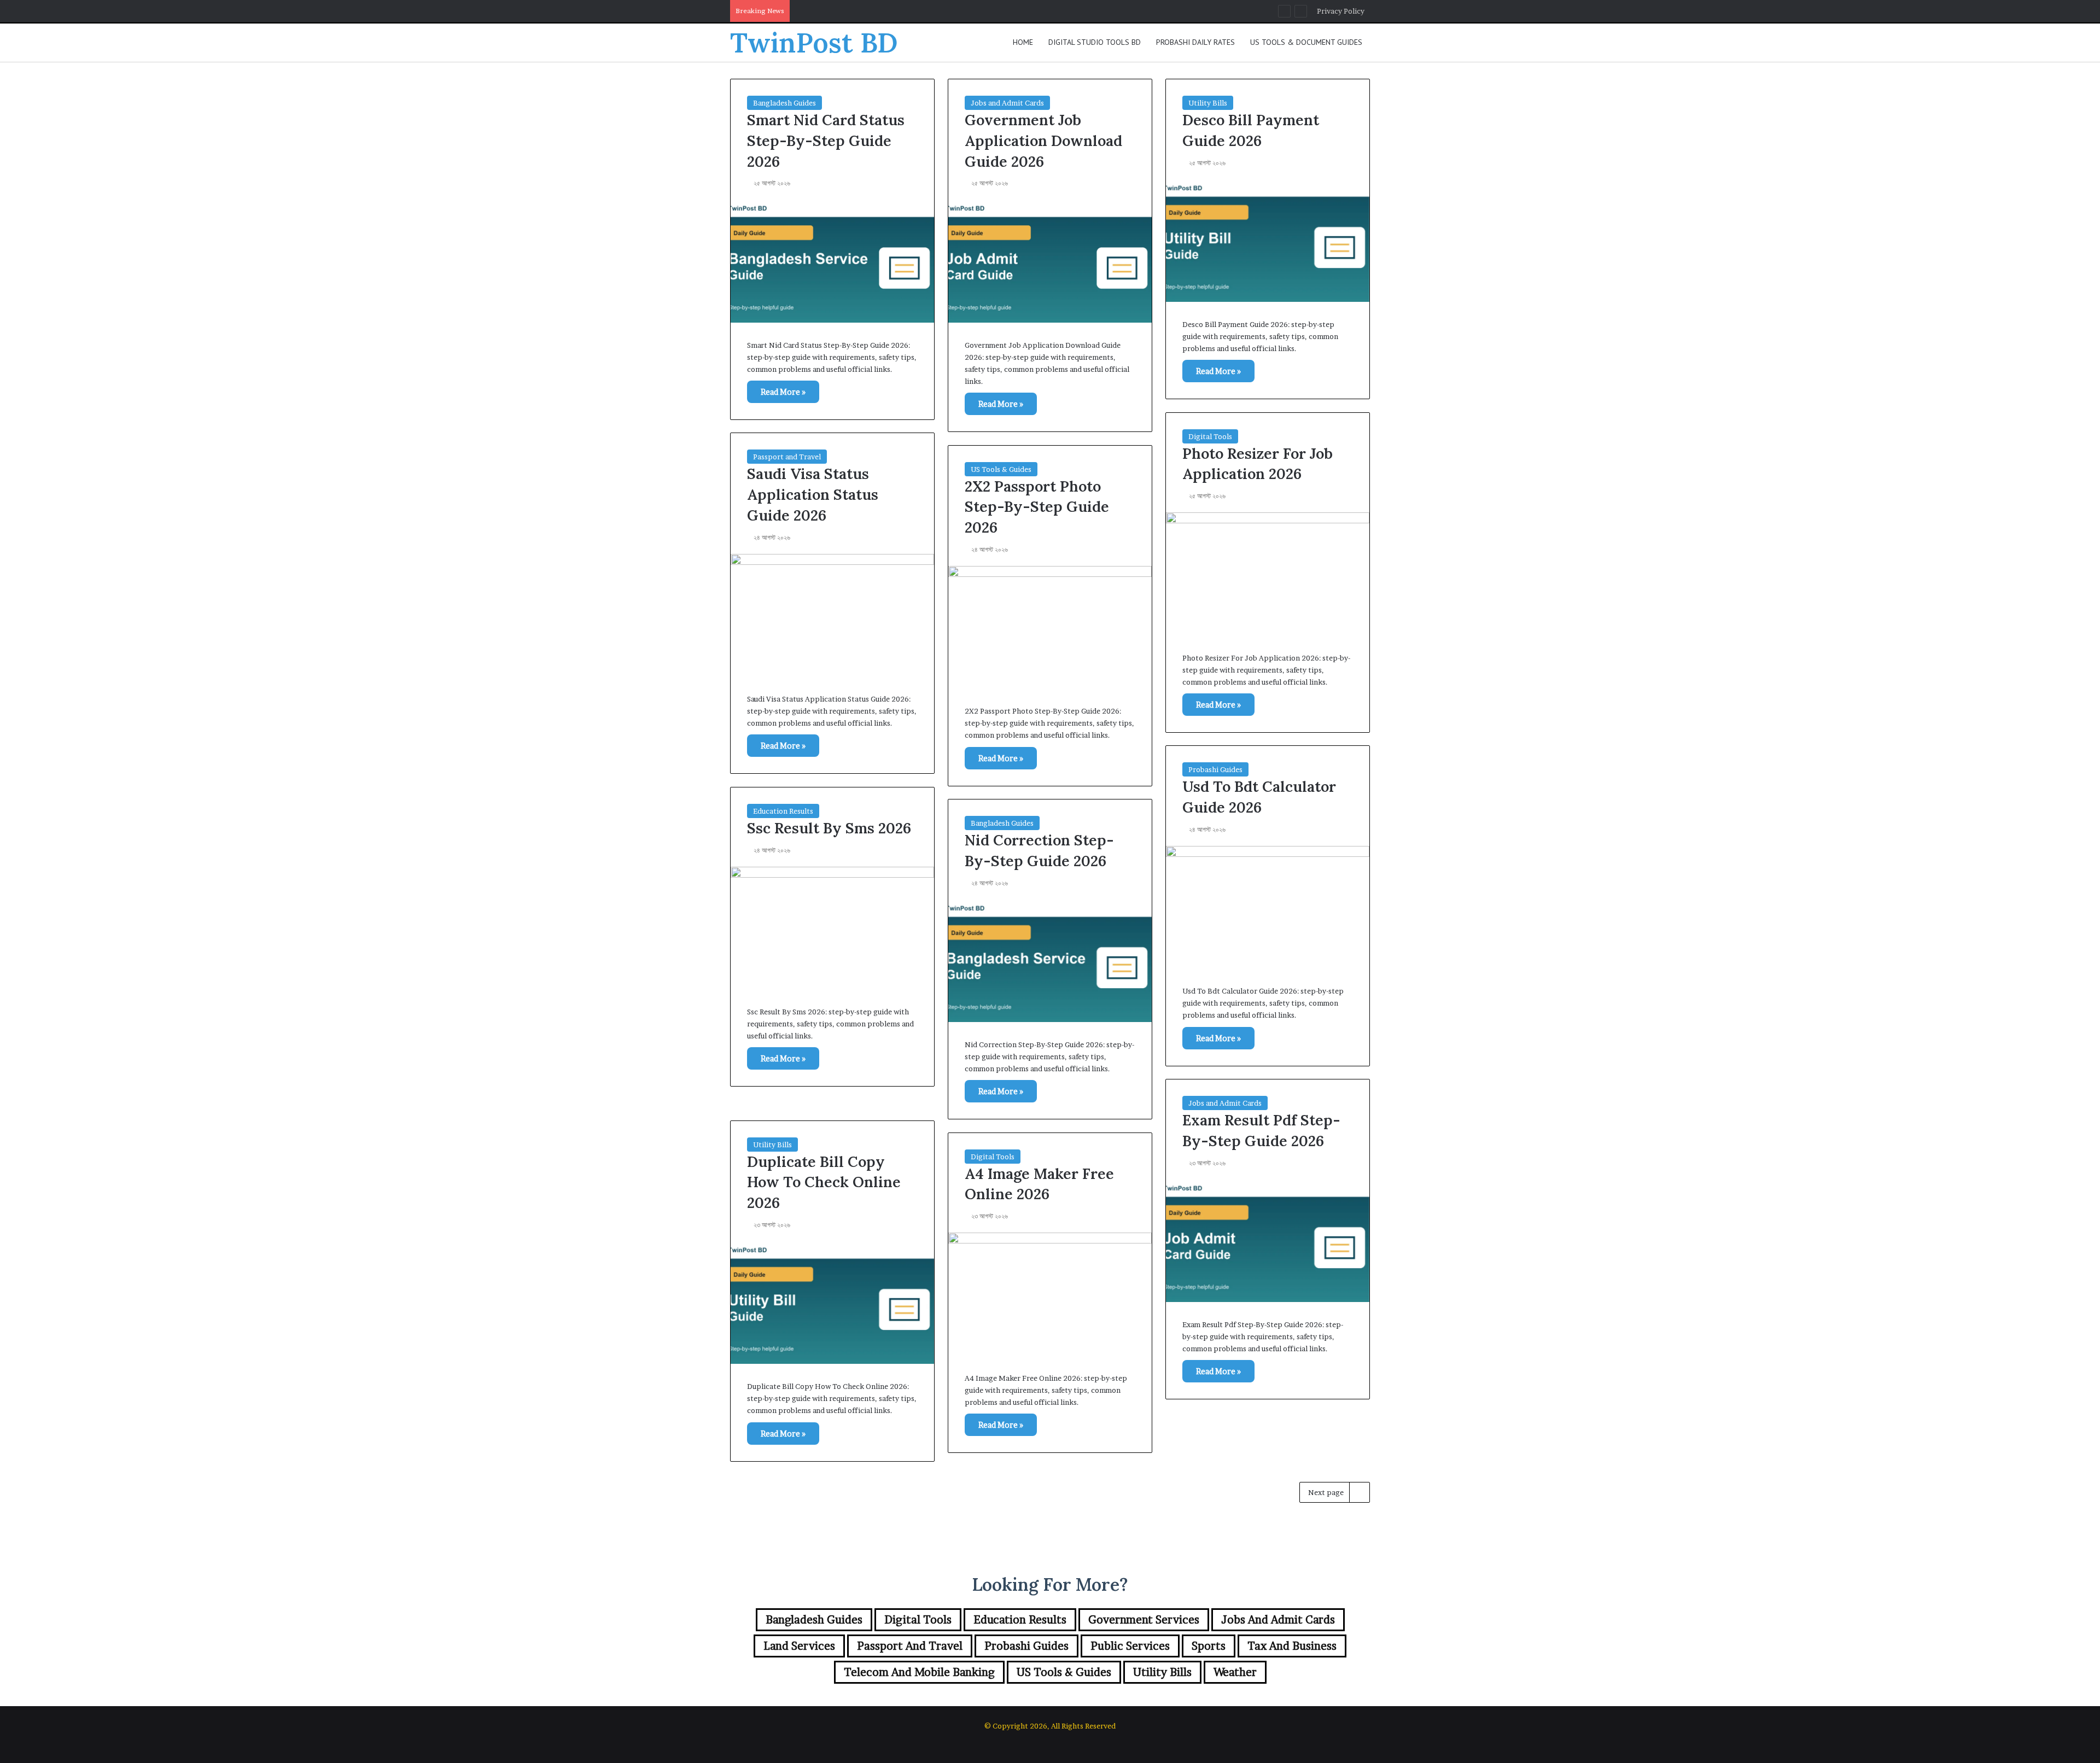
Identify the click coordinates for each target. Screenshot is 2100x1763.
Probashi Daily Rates (1195, 42)
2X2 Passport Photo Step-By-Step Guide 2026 (1037, 507)
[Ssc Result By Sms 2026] (832, 928)
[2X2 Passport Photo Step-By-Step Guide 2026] (1050, 627)
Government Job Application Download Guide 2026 (1043, 141)
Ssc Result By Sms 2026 (829, 828)
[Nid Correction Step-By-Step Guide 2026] (1050, 961)
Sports (1209, 1646)
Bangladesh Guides (784, 103)
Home (1023, 42)
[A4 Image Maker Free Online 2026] (1050, 1294)
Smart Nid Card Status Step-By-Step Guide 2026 (826, 141)
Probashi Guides (1215, 769)
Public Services (1130, 1646)
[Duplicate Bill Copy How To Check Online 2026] (832, 1303)
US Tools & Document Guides (1306, 42)
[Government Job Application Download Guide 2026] (1050, 261)
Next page (1326, 1492)
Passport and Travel (787, 457)
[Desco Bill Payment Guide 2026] (1268, 241)
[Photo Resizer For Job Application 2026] (1268, 574)
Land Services (799, 1646)
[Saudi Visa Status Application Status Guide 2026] (832, 615)
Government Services (1144, 1620)
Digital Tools (1210, 436)
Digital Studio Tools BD (1095, 42)
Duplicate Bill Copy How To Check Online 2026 (824, 1182)
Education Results (783, 811)
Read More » (783, 392)
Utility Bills (1208, 103)
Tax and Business (1292, 1646)
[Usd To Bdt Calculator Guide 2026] (1268, 907)
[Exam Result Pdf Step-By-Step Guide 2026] (1268, 1241)
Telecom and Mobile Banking (919, 1672)
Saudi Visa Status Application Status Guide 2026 (813, 494)
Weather (1235, 1672)
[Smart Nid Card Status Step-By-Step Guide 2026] (832, 261)
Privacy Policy (1341, 11)
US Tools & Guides (1001, 469)
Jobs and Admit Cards (1007, 103)
